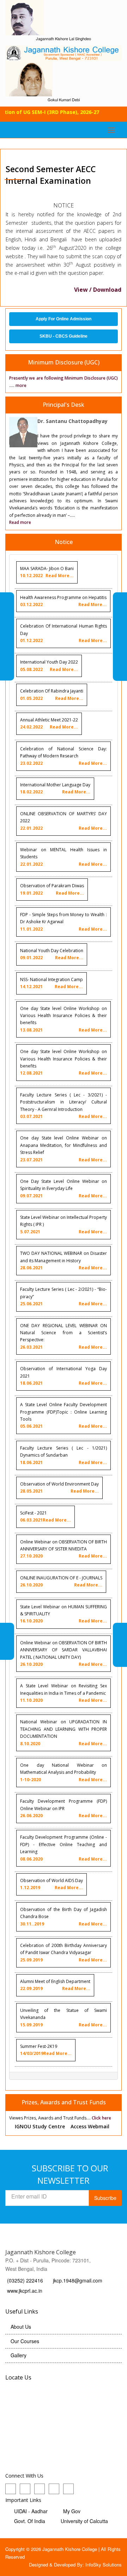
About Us (21, 2327)
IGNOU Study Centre (40, 2126)
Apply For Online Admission (64, 319)
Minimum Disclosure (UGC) (64, 362)
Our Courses (25, 2341)
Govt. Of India (30, 2521)
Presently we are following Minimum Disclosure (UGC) (64, 378)
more (21, 385)
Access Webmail (90, 2126)
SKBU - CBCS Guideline (64, 336)
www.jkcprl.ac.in (25, 2291)
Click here (101, 2118)
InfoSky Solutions (104, 2565)
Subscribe (105, 2198)
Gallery (19, 2355)
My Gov (72, 2511)
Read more (20, 522)
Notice (64, 542)
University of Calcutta (84, 2521)
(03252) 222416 (26, 2280)
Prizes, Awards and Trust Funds (64, 2102)
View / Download (98, 290)
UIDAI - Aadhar (31, 2511)
